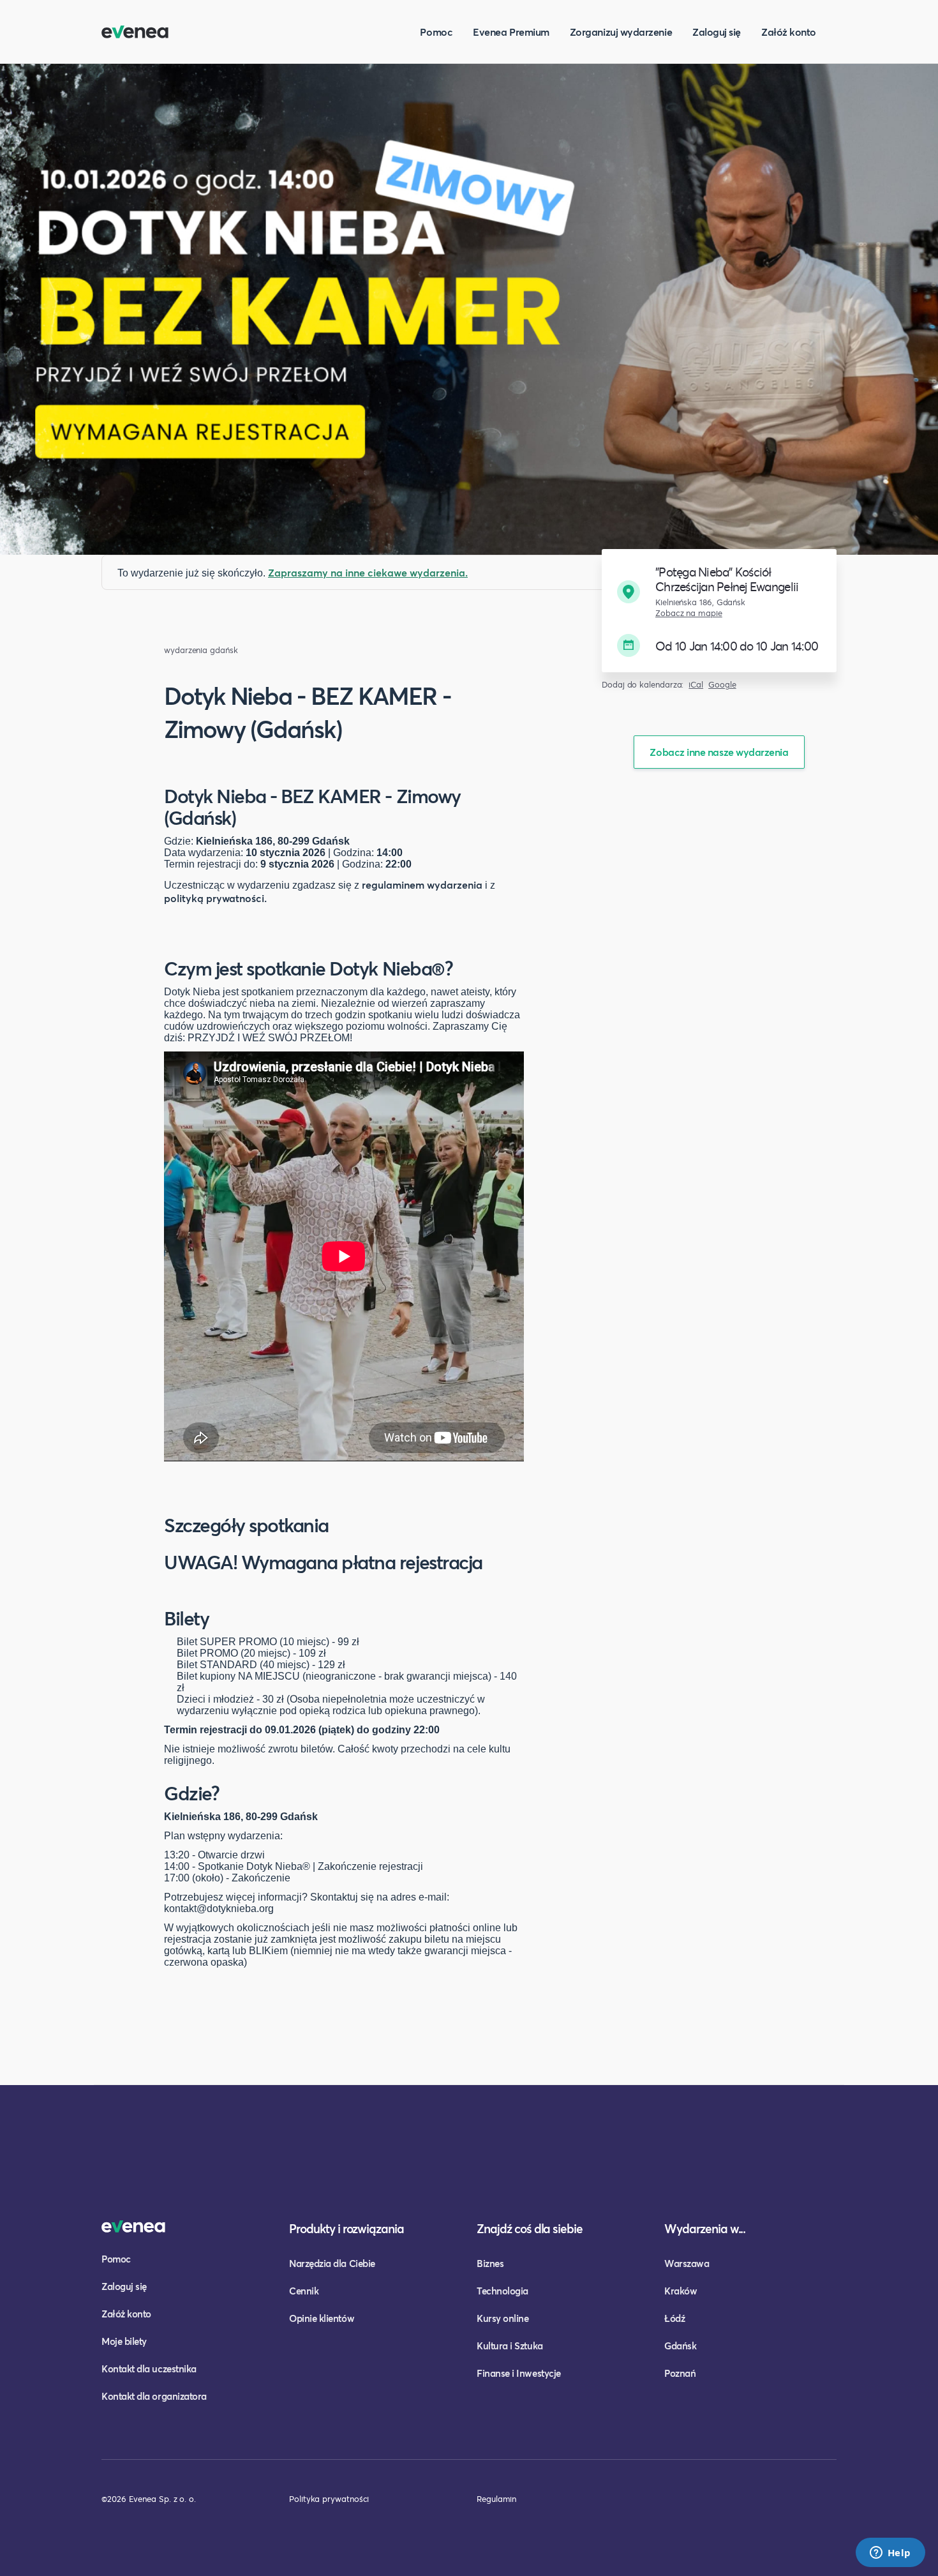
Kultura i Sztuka (510, 2346)
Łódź (674, 2318)
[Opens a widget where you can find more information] (890, 2554)
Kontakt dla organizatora (154, 2396)
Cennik (304, 2291)
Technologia (502, 2291)
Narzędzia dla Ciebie (332, 2263)
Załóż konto (789, 32)
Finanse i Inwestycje (519, 2373)
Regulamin (496, 2499)
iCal (696, 685)
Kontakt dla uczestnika (149, 2369)
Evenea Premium (511, 32)
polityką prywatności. (215, 898)
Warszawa (687, 2263)
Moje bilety (124, 2341)
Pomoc (436, 32)
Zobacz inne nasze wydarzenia (719, 752)
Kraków (681, 2291)
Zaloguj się (717, 32)
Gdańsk (680, 2346)
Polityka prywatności (329, 2499)
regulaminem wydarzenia (422, 885)
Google (722, 685)
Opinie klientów (322, 2318)
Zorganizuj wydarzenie (621, 32)
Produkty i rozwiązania (346, 2228)
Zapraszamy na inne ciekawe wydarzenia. (368, 572)
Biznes (490, 2263)
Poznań (680, 2373)
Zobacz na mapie (689, 613)
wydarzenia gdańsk (201, 650)
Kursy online (502, 2318)
